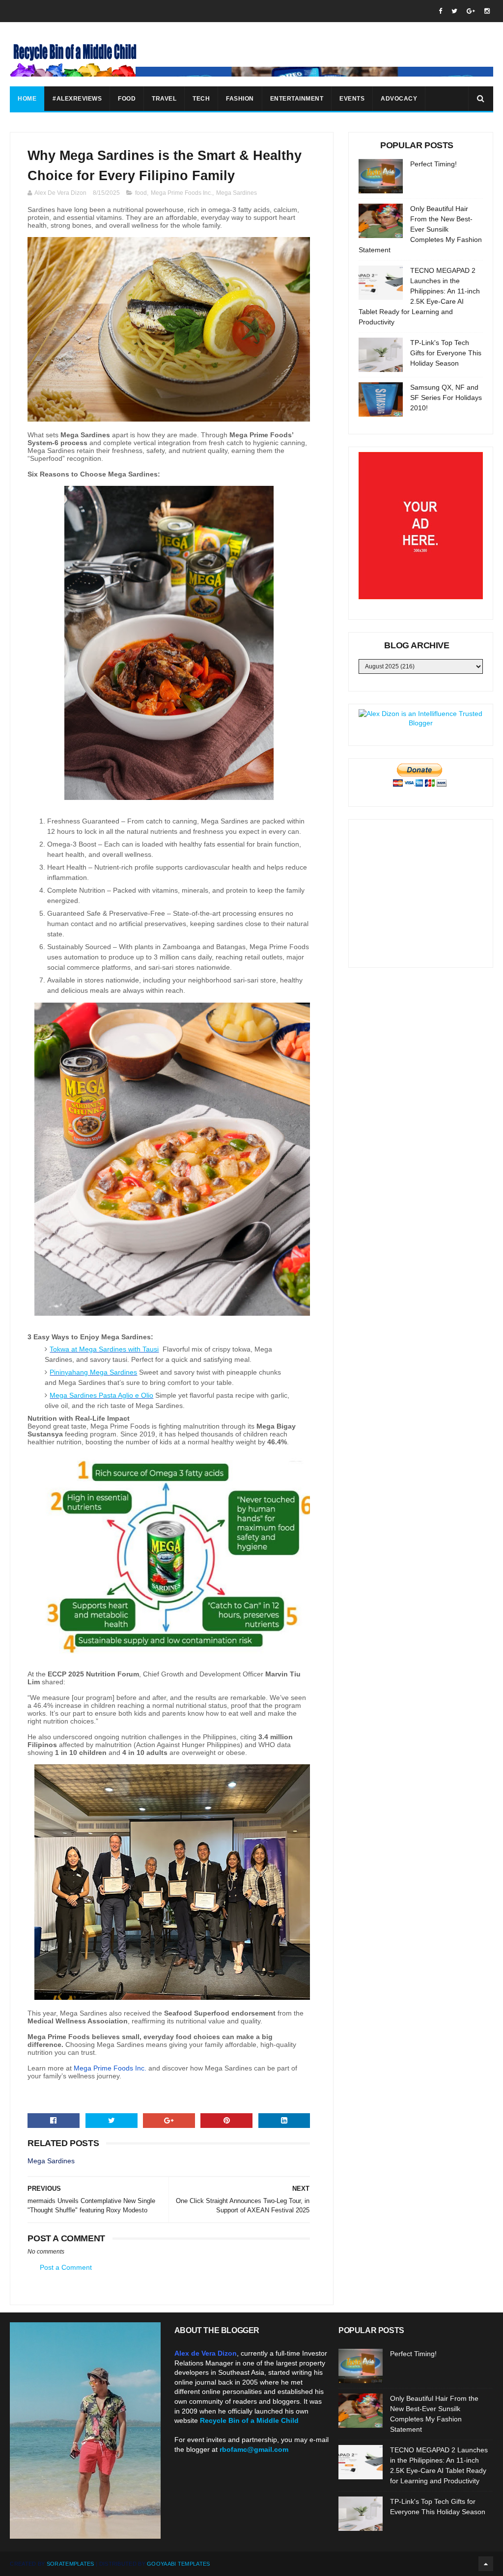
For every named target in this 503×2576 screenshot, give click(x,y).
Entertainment (297, 99)
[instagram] (487, 11)
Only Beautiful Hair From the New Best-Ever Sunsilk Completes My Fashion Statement (420, 229)
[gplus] (471, 11)
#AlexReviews (77, 99)
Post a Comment (66, 2267)
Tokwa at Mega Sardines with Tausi (104, 1349)
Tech (201, 99)
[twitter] (454, 11)
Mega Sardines (237, 193)
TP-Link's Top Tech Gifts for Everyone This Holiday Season (446, 353)
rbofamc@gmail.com (254, 2449)
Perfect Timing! (433, 164)
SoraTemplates (70, 2564)
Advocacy (399, 99)
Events (352, 99)
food (141, 193)
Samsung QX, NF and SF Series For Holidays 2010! (446, 398)
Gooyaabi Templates (178, 2564)
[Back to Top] (486, 2564)
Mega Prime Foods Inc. (182, 193)
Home (27, 99)
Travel (164, 99)
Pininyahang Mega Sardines (93, 1372)
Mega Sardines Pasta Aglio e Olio (101, 1395)
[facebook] (440, 11)
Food (127, 99)
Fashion (240, 99)
